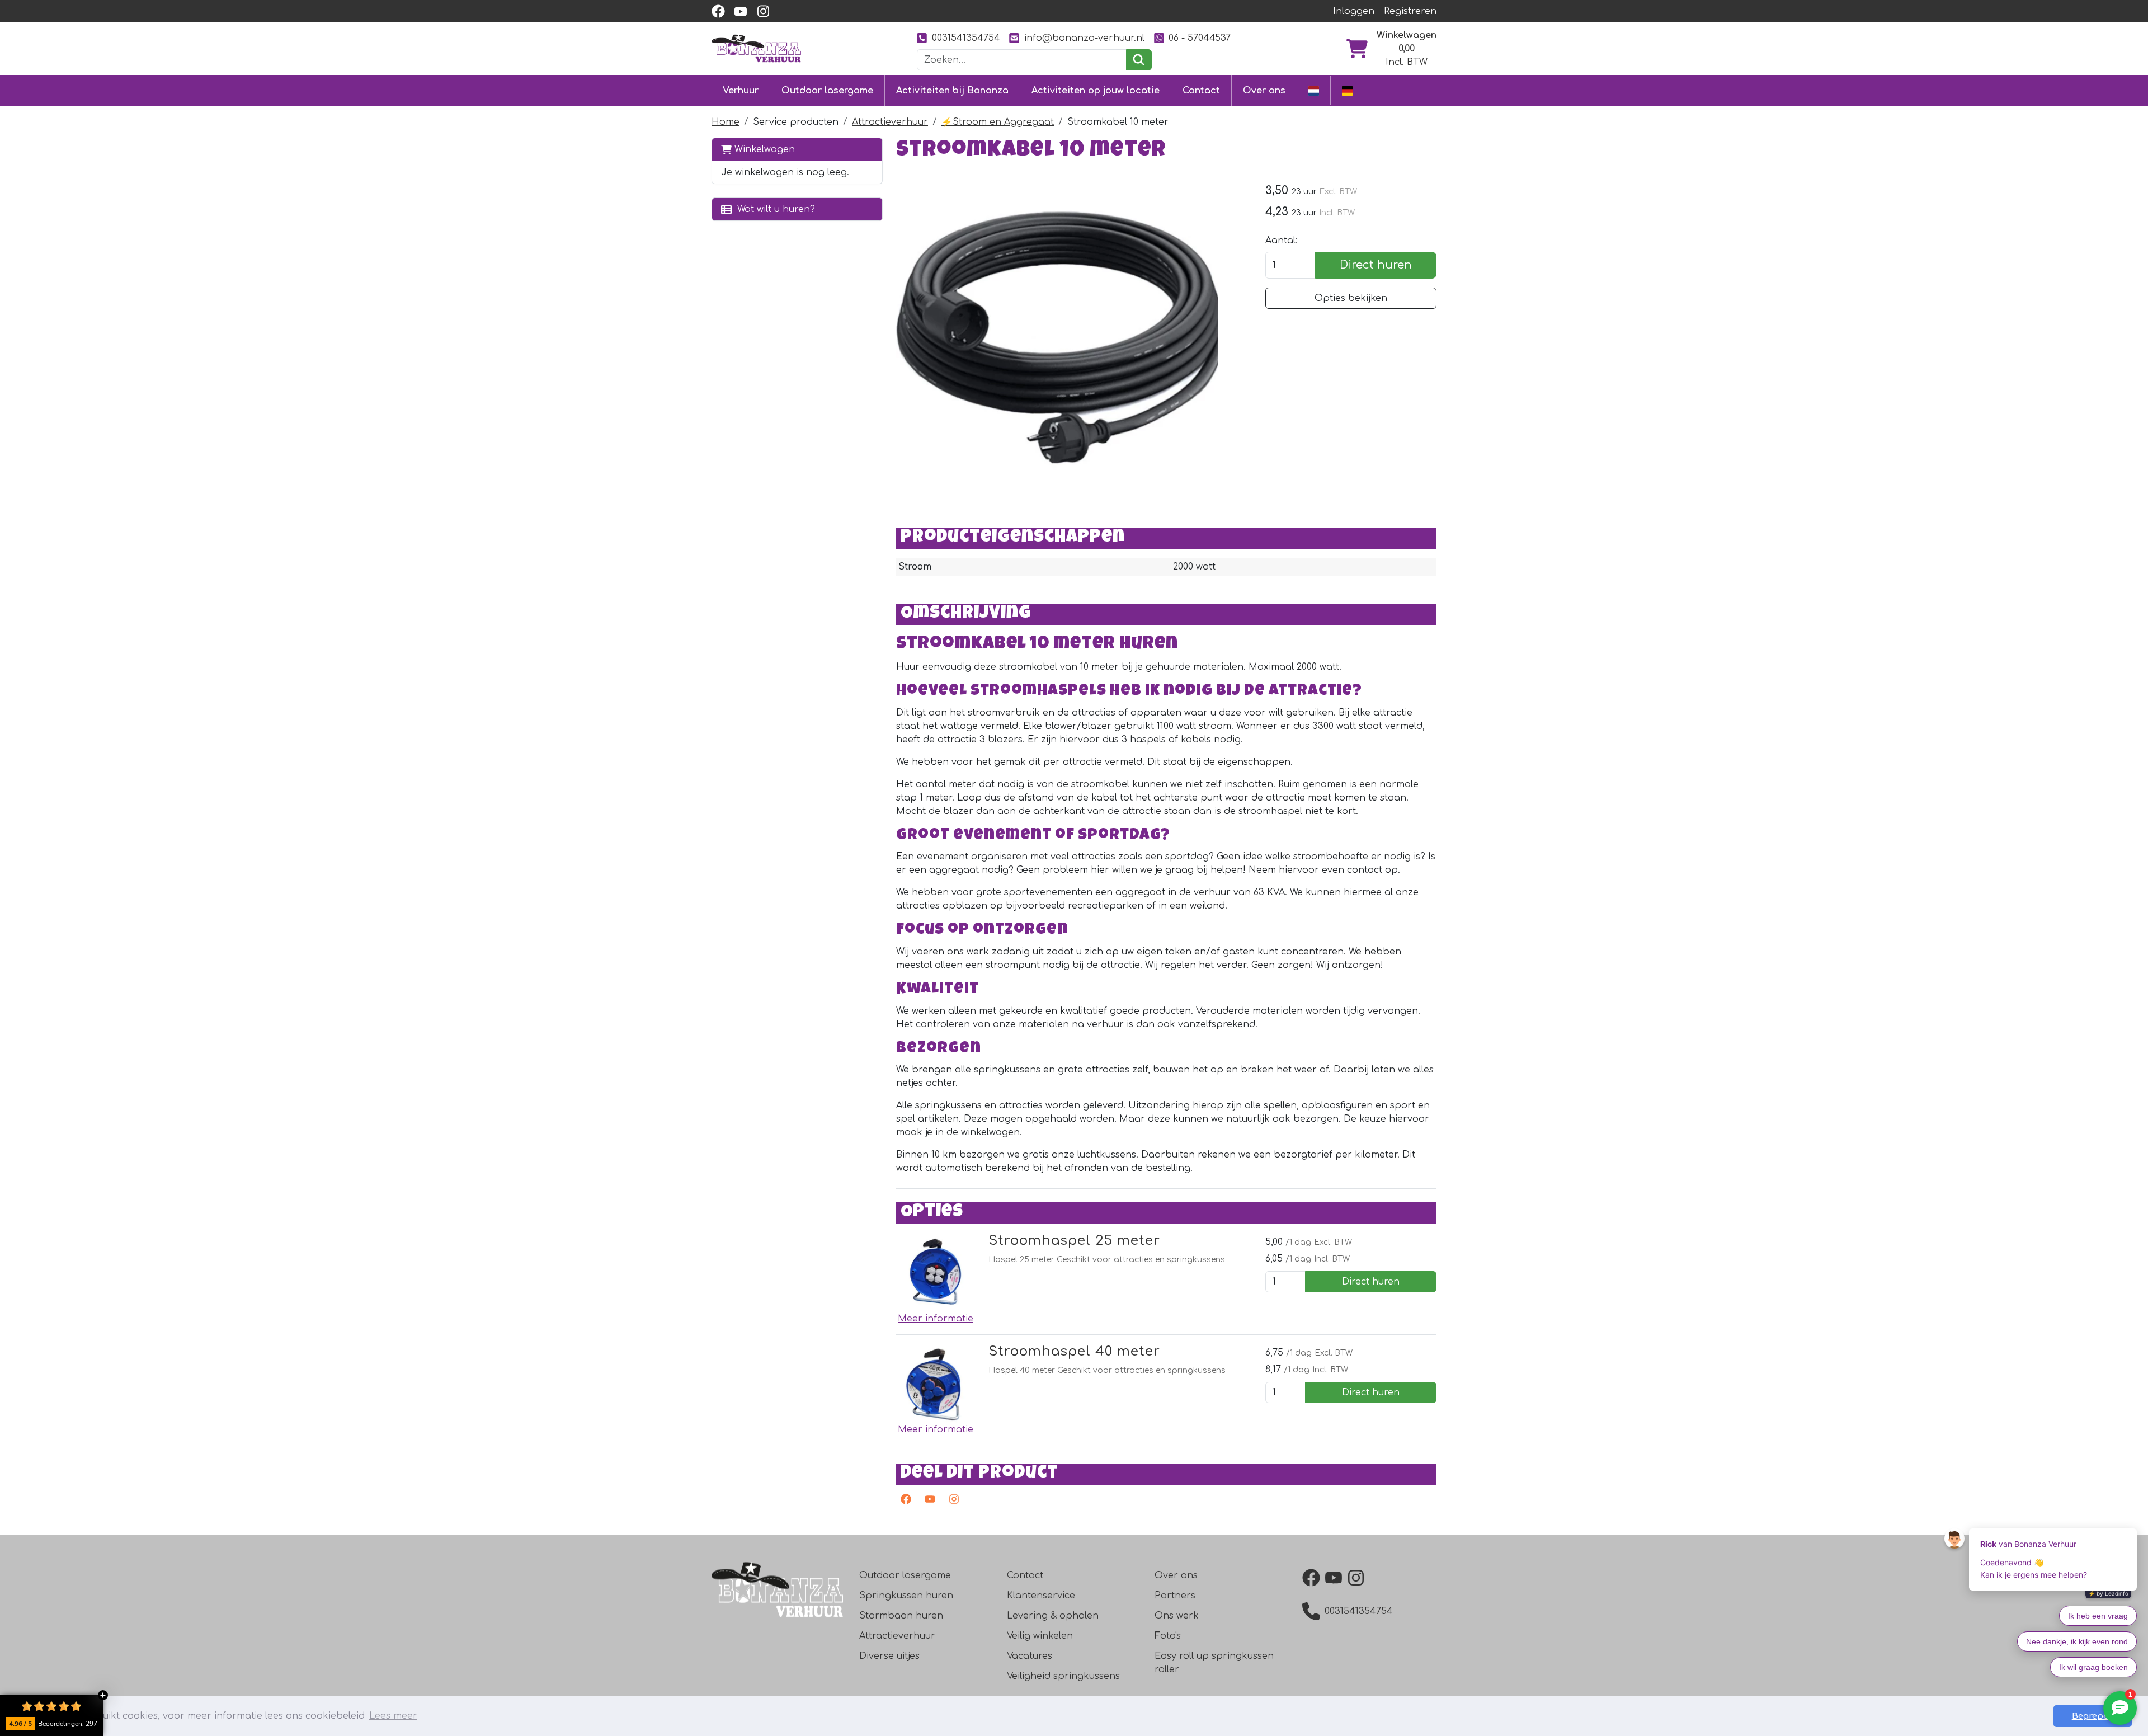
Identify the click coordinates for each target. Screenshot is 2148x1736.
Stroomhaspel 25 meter (1074, 1241)
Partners (1175, 1596)
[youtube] (741, 11)
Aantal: (1282, 241)
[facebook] (718, 11)
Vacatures (1030, 1656)
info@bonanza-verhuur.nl (1084, 38)
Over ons (1264, 91)
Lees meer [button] (393, 1716)
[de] (1347, 90)
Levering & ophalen (1053, 1616)
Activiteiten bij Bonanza (952, 91)
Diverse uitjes (889, 1656)
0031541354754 (966, 38)
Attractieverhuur (890, 122)
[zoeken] (1139, 60)
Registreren (1410, 11)
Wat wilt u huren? (773, 209)
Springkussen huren (906, 1596)
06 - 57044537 (1200, 38)
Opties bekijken (1351, 298)
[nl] (1314, 90)
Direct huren (1376, 265)
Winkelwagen (763, 149)
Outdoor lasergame (827, 91)
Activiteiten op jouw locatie (1096, 91)
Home (726, 122)
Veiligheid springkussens (1063, 1676)
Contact (1201, 91)
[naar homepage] (756, 48)
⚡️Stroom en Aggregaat (998, 122)
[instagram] (763, 11)
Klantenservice (1041, 1596)
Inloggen (1354, 11)
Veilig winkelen (1040, 1636)
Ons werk (1177, 1616)
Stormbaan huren (901, 1616)
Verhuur (741, 91)
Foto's (1168, 1636)
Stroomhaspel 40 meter (1074, 1351)
